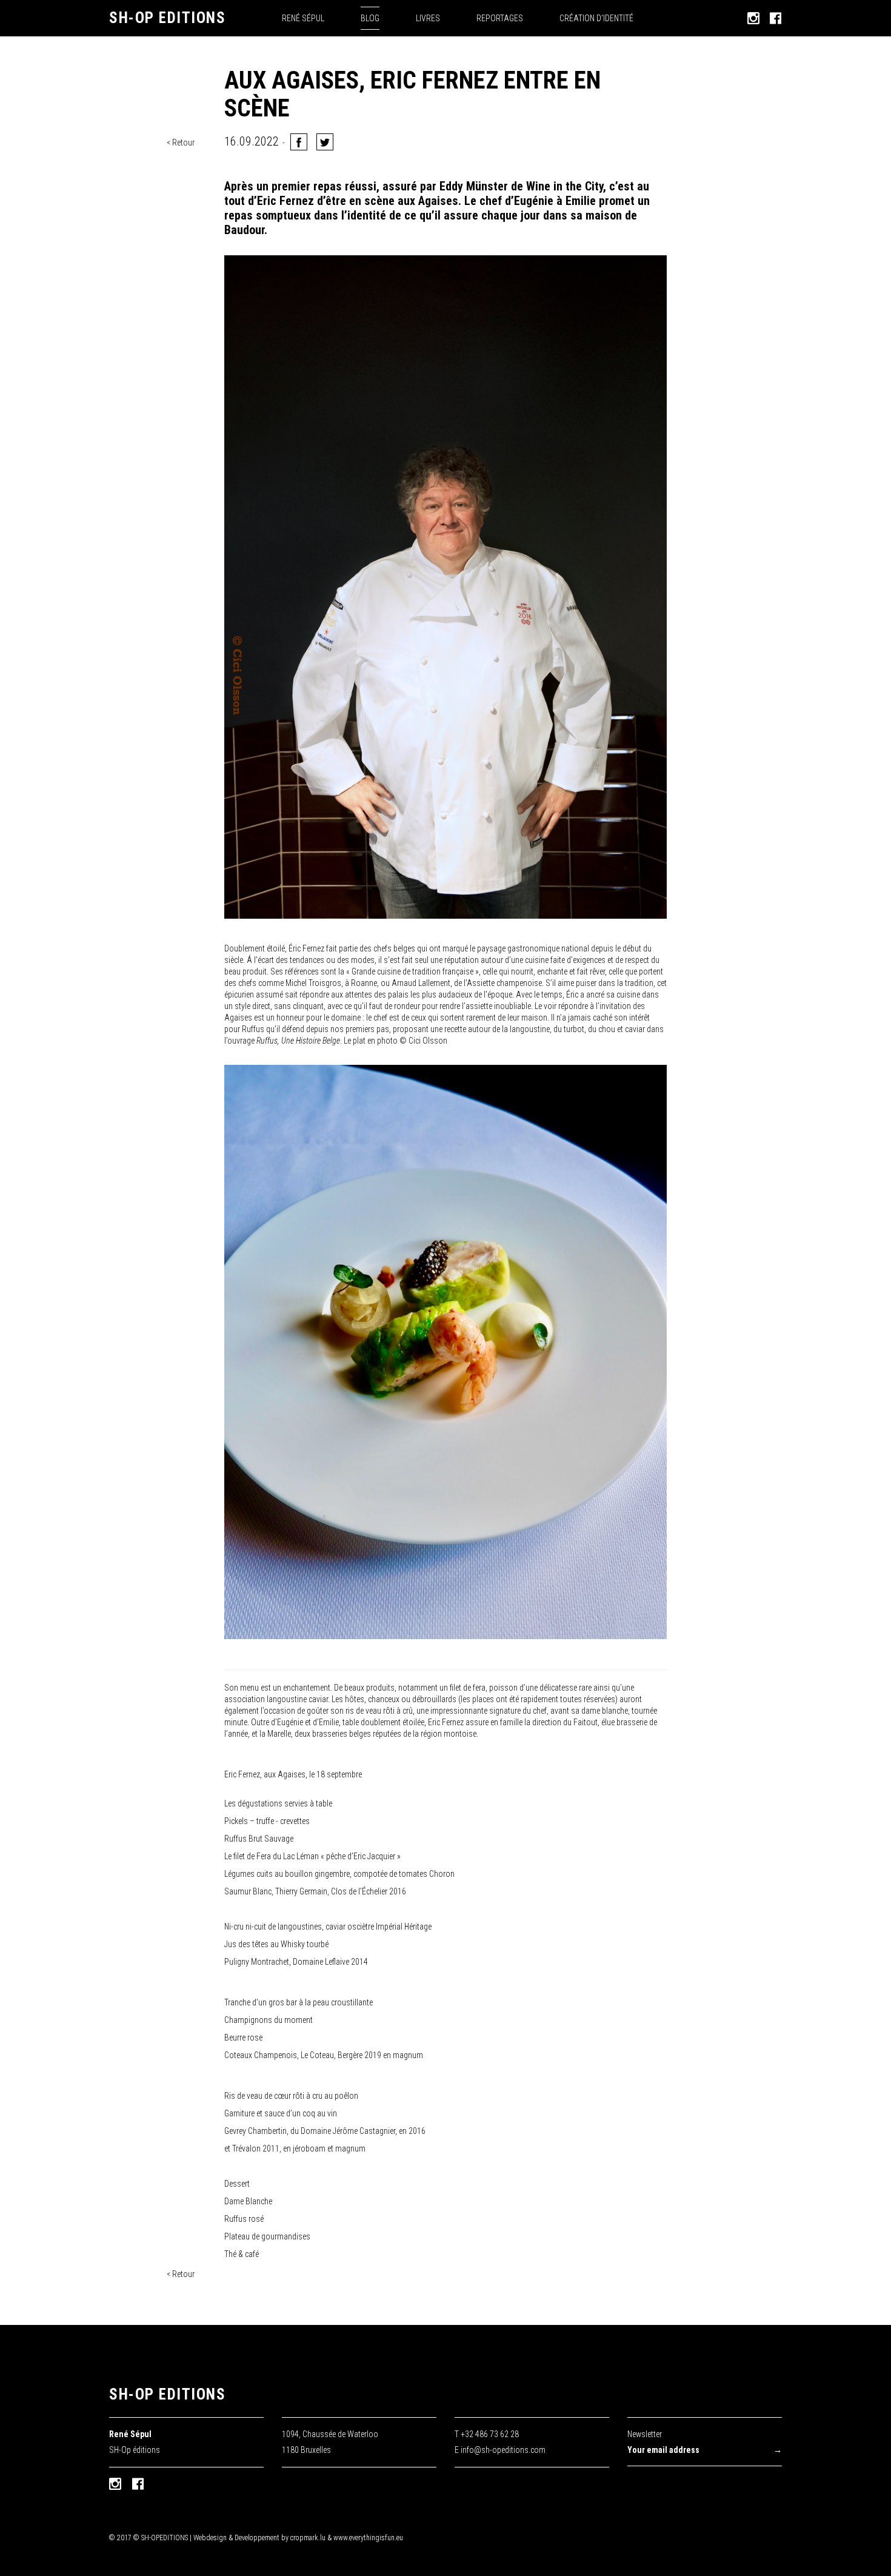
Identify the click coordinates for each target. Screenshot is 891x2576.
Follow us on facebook (138, 2484)
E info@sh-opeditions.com (500, 2450)
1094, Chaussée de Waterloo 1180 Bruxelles (330, 2442)
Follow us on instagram (115, 2484)
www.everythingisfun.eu (368, 2538)
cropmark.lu (308, 2538)
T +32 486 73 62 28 (487, 2434)
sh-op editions (167, 2394)
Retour (183, 143)
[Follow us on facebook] (776, 18)
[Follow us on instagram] (753, 18)
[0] (325, 142)
